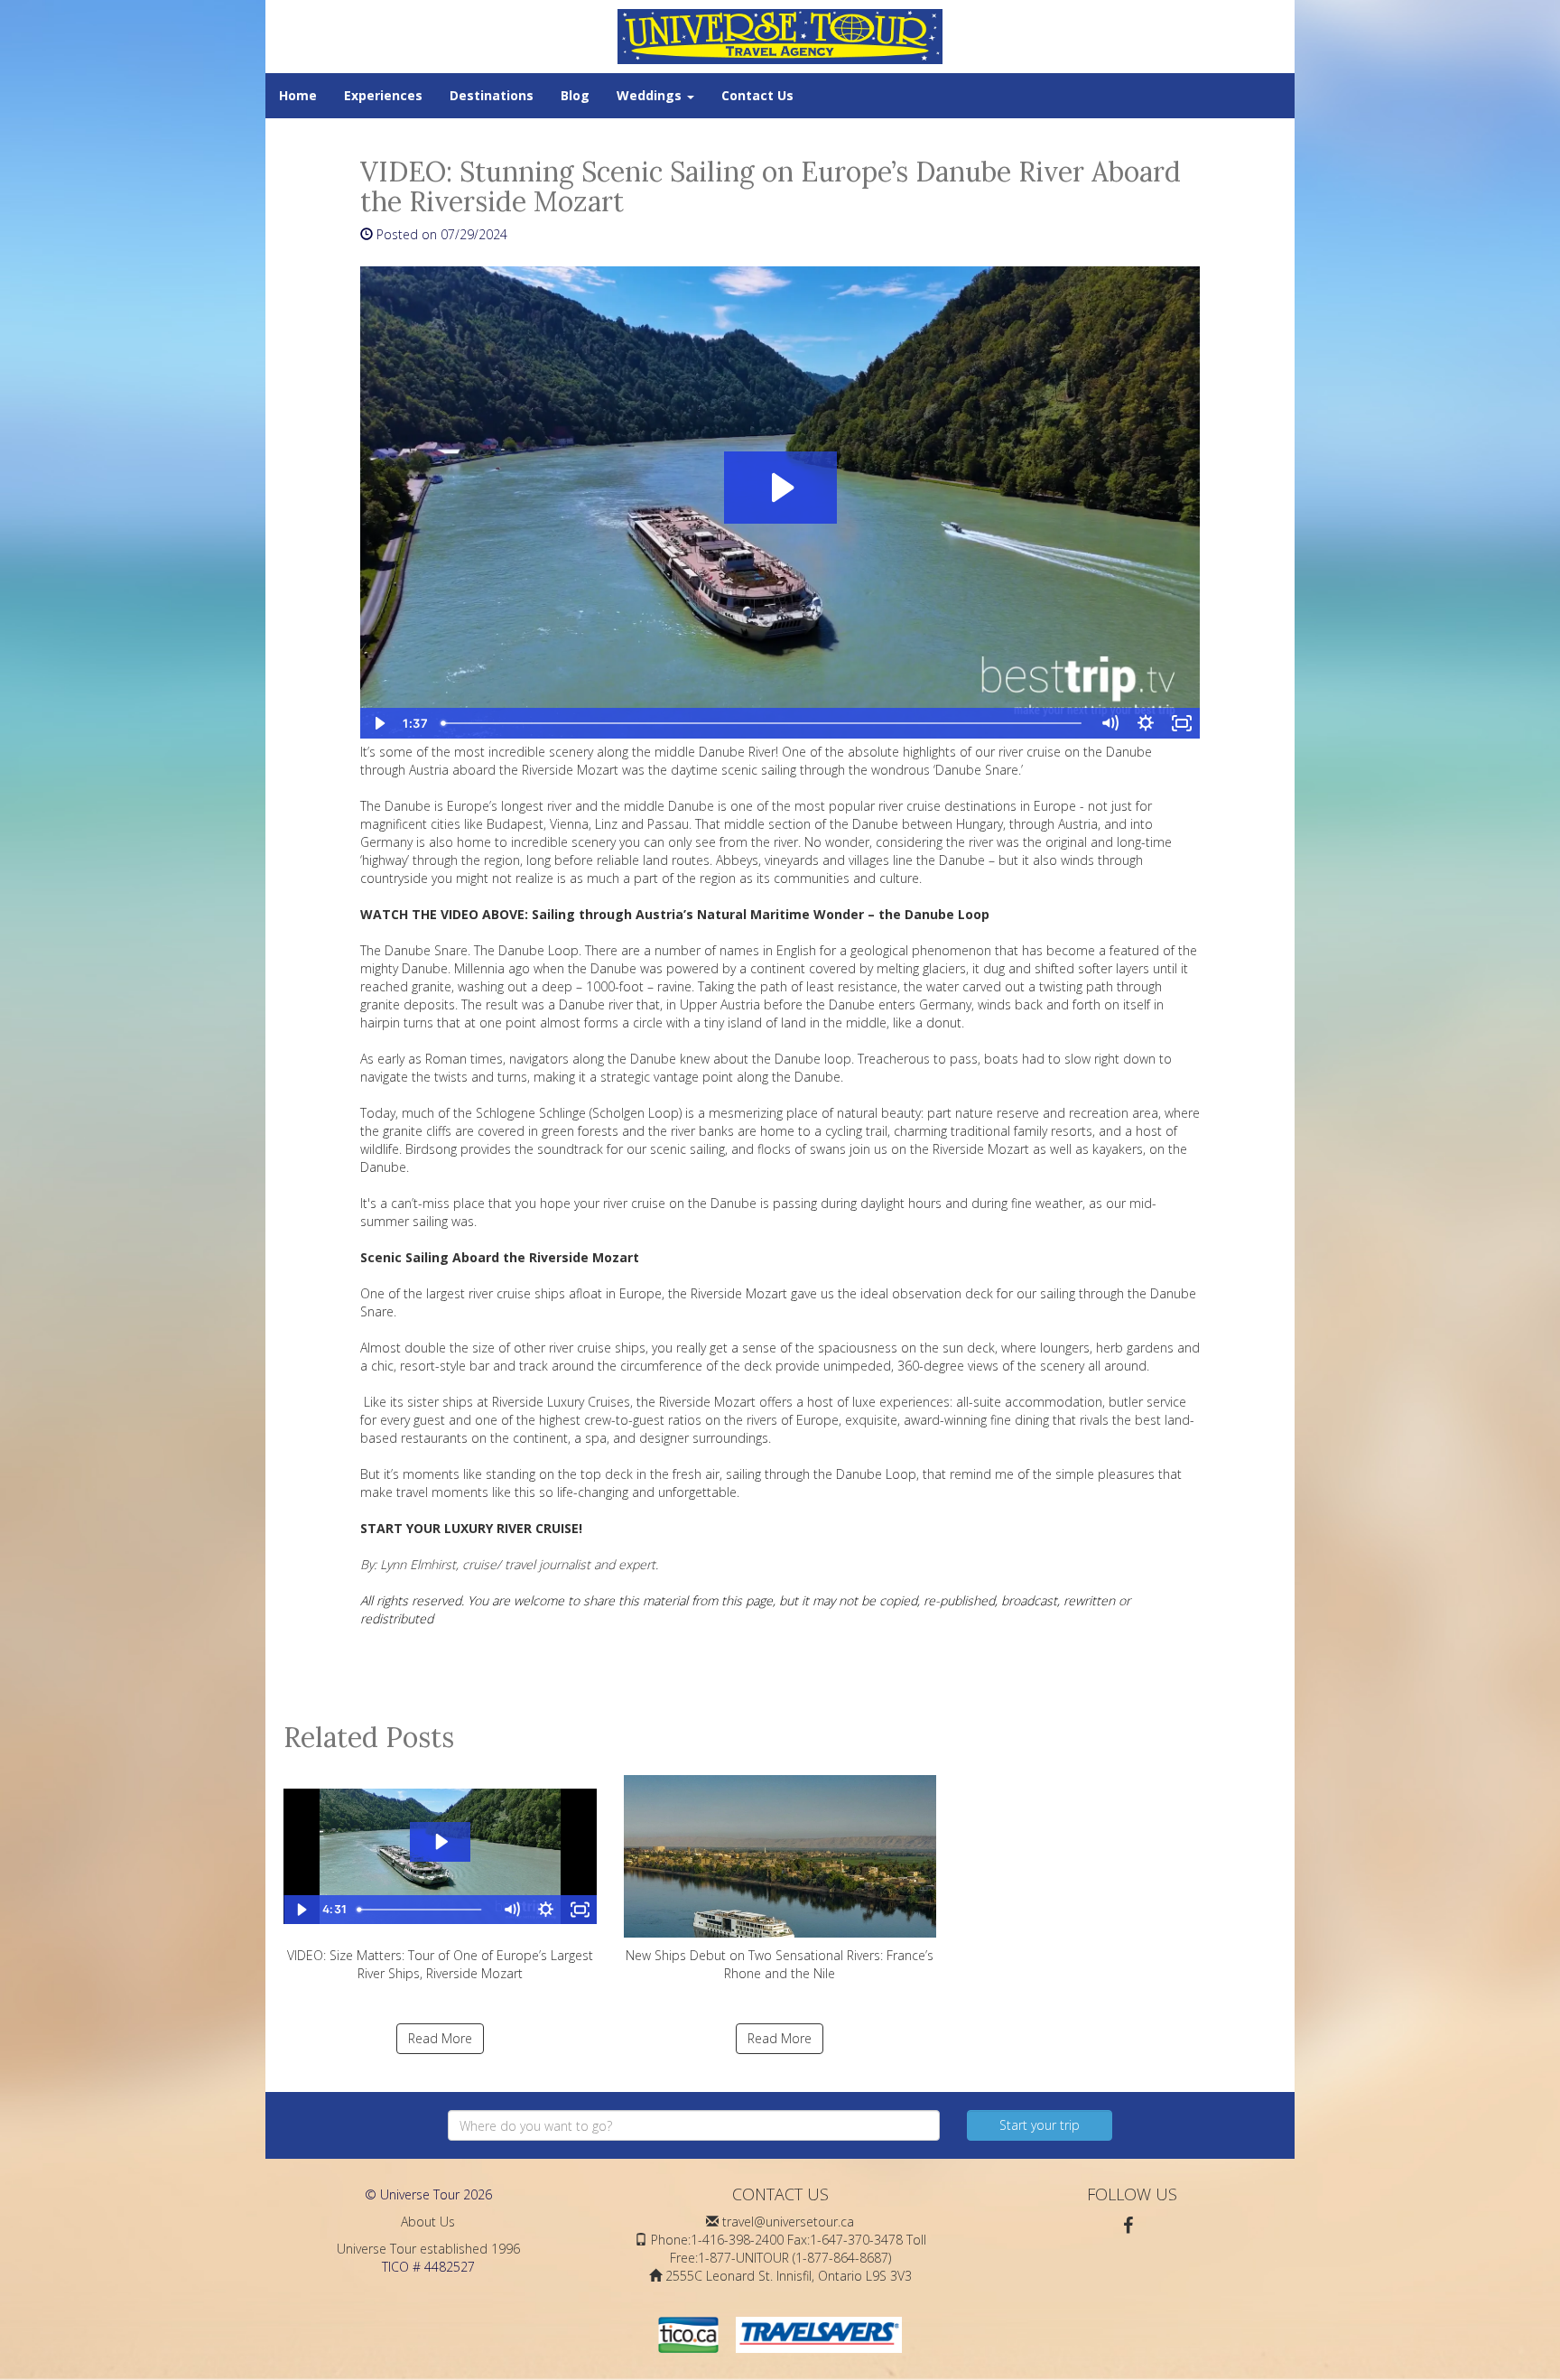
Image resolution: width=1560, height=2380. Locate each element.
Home (298, 95)
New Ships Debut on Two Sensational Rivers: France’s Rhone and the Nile (780, 1964)
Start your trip (1040, 2125)
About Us (428, 2222)
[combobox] (694, 2125)
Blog (575, 95)
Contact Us (757, 95)
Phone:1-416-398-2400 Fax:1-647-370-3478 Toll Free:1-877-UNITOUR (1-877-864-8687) (789, 2249)
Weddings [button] (651, 95)
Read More (440, 2038)
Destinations (492, 95)
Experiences (383, 95)
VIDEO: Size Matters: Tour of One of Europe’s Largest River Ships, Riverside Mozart (440, 1964)
